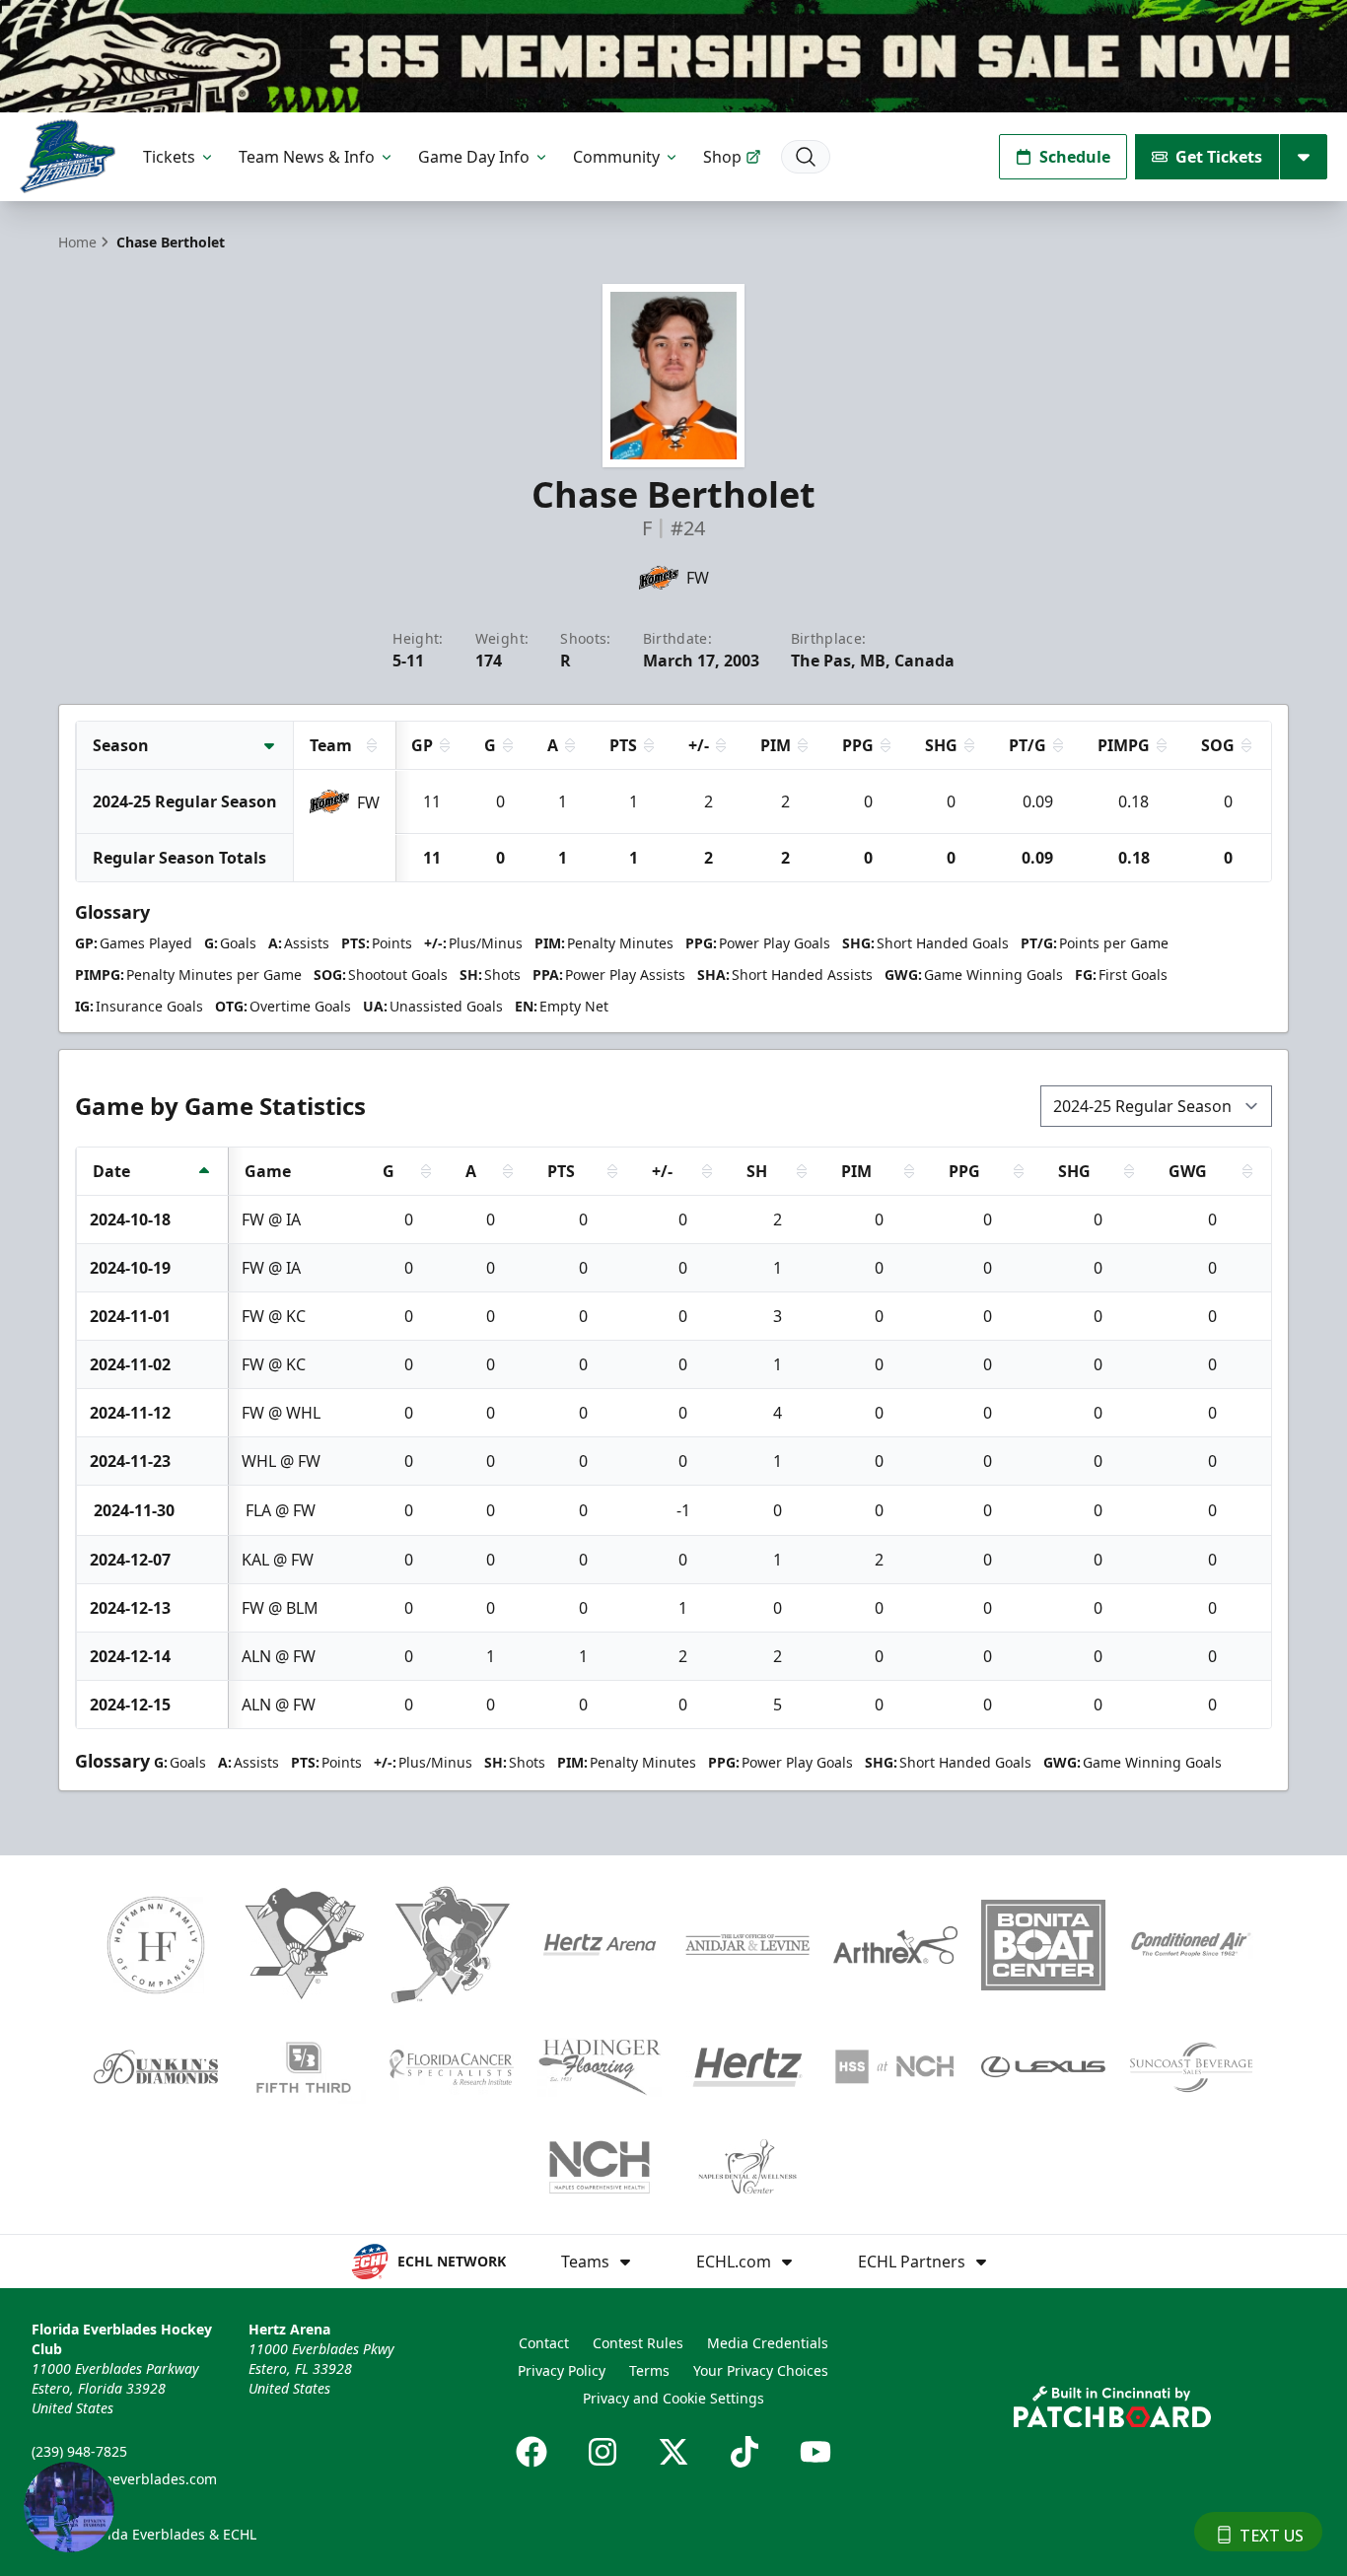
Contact (544, 2343)
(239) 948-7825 (79, 2451)
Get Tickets (1219, 157)
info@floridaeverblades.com (124, 2479)
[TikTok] (744, 2452)
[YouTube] (815, 2452)
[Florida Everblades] (68, 156)
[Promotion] (673, 56)
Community (616, 157)
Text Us (1272, 2536)
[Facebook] (532, 2452)
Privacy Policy (562, 2370)
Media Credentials (768, 2343)
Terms (649, 2370)
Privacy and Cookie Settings (673, 2398)
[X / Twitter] (673, 2452)
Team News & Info (307, 157)
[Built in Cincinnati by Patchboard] (1112, 2407)
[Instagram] (603, 2452)
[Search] (806, 157)
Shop (722, 157)
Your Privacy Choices (761, 2370)
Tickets (169, 157)
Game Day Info (474, 157)
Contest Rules (638, 2343)
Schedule (1075, 157)
